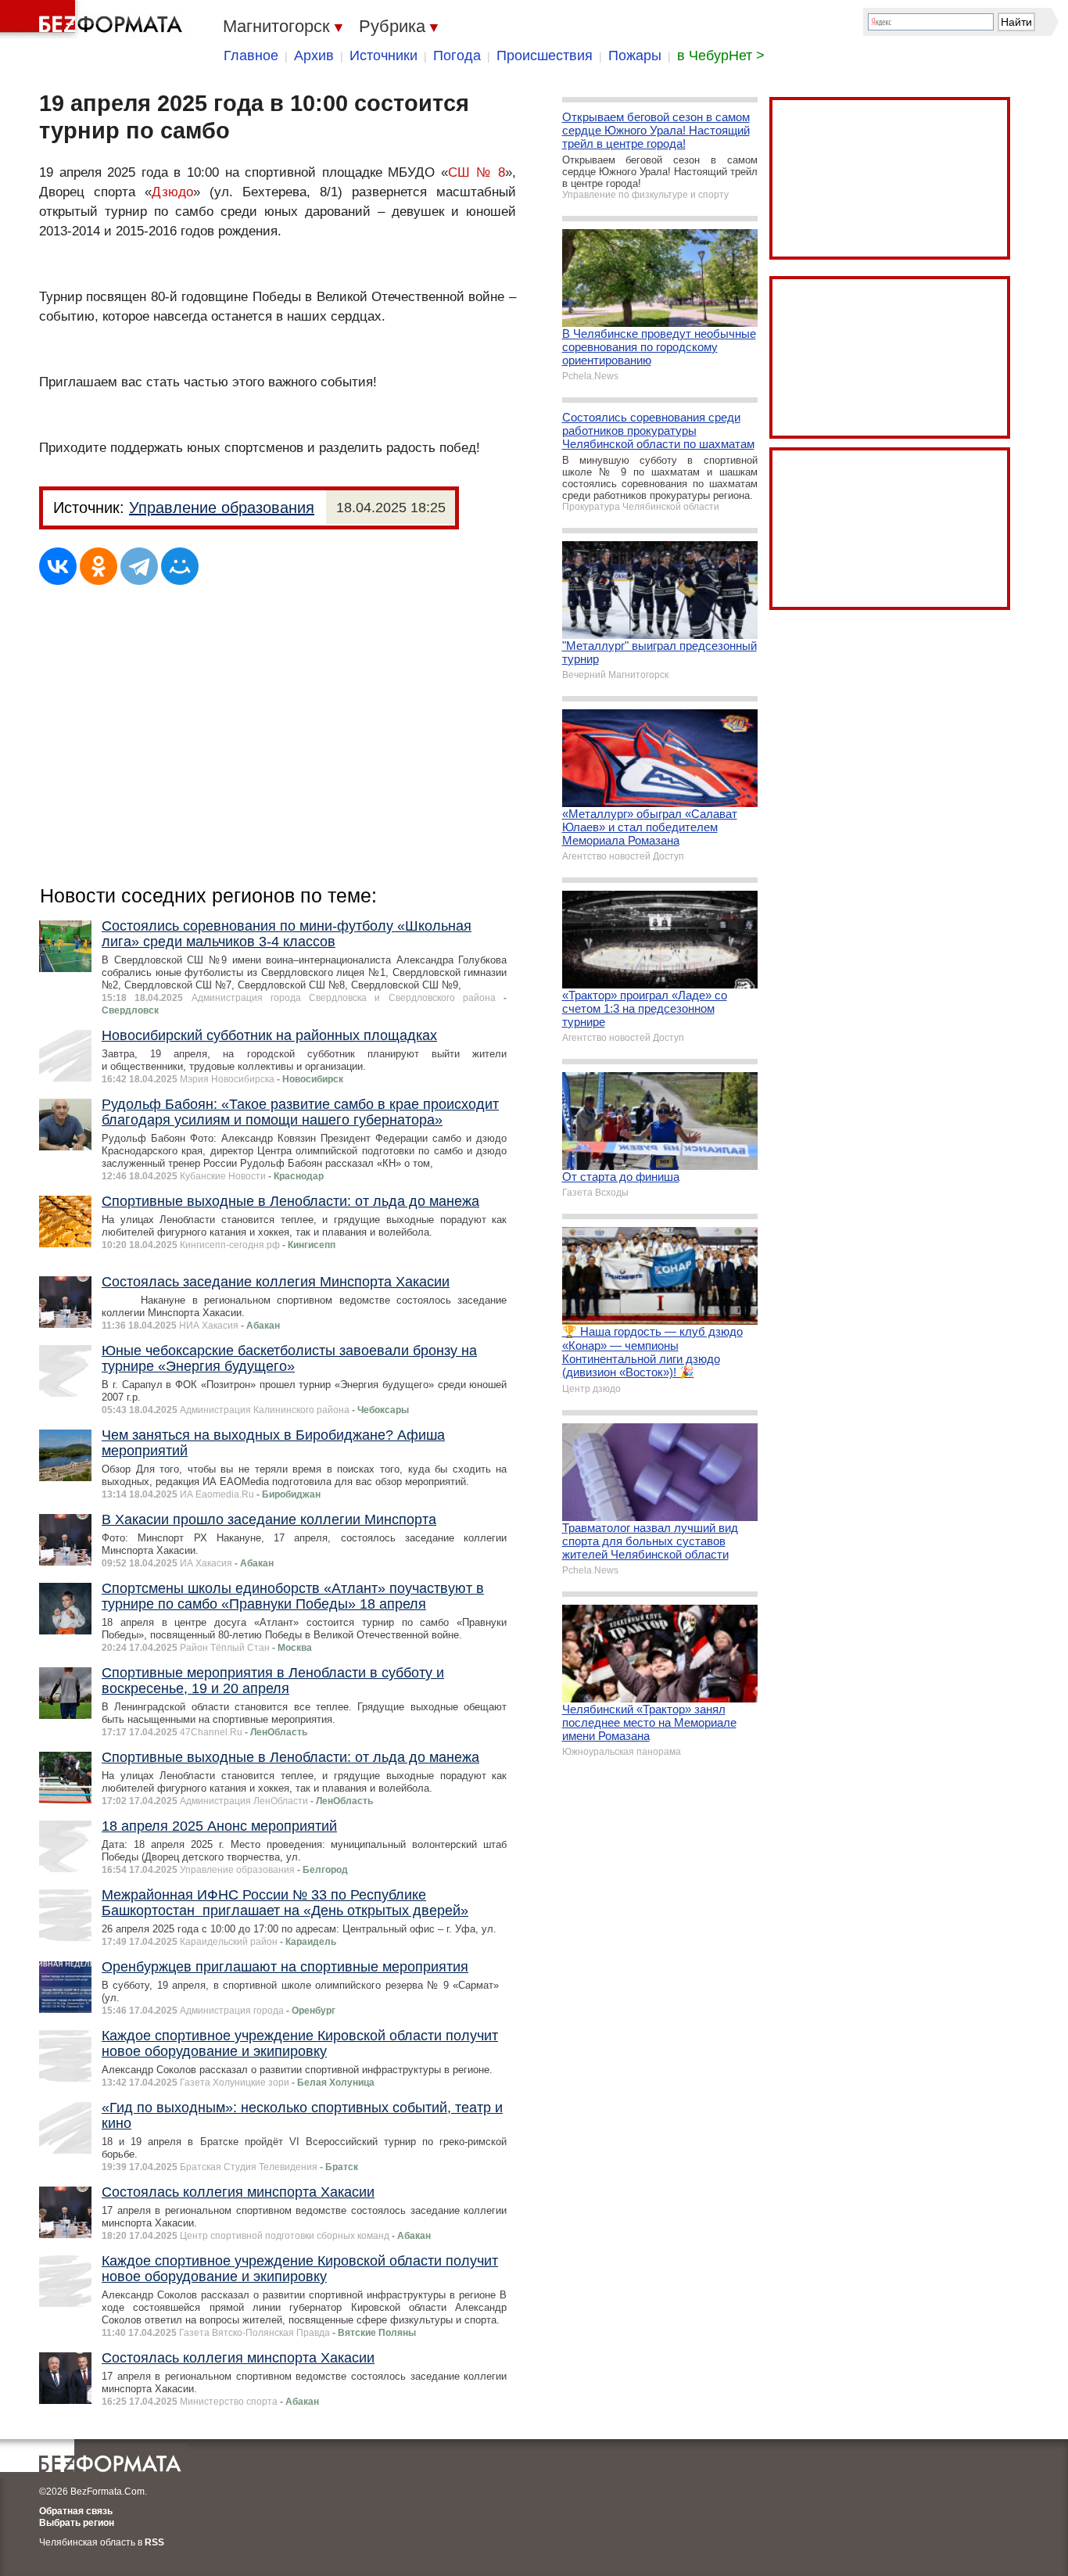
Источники (383, 56)
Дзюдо (172, 192)
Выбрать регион (77, 2523)
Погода (457, 56)
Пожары (635, 56)
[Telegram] (139, 566)
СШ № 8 (477, 172)
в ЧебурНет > (721, 56)
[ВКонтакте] (58, 566)
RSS (154, 2542)
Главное (251, 56)
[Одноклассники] (99, 566)
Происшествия (545, 56)
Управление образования (222, 508)
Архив (314, 56)
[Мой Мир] (180, 566)
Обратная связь (76, 2511)
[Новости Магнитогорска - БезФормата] (94, 20)
